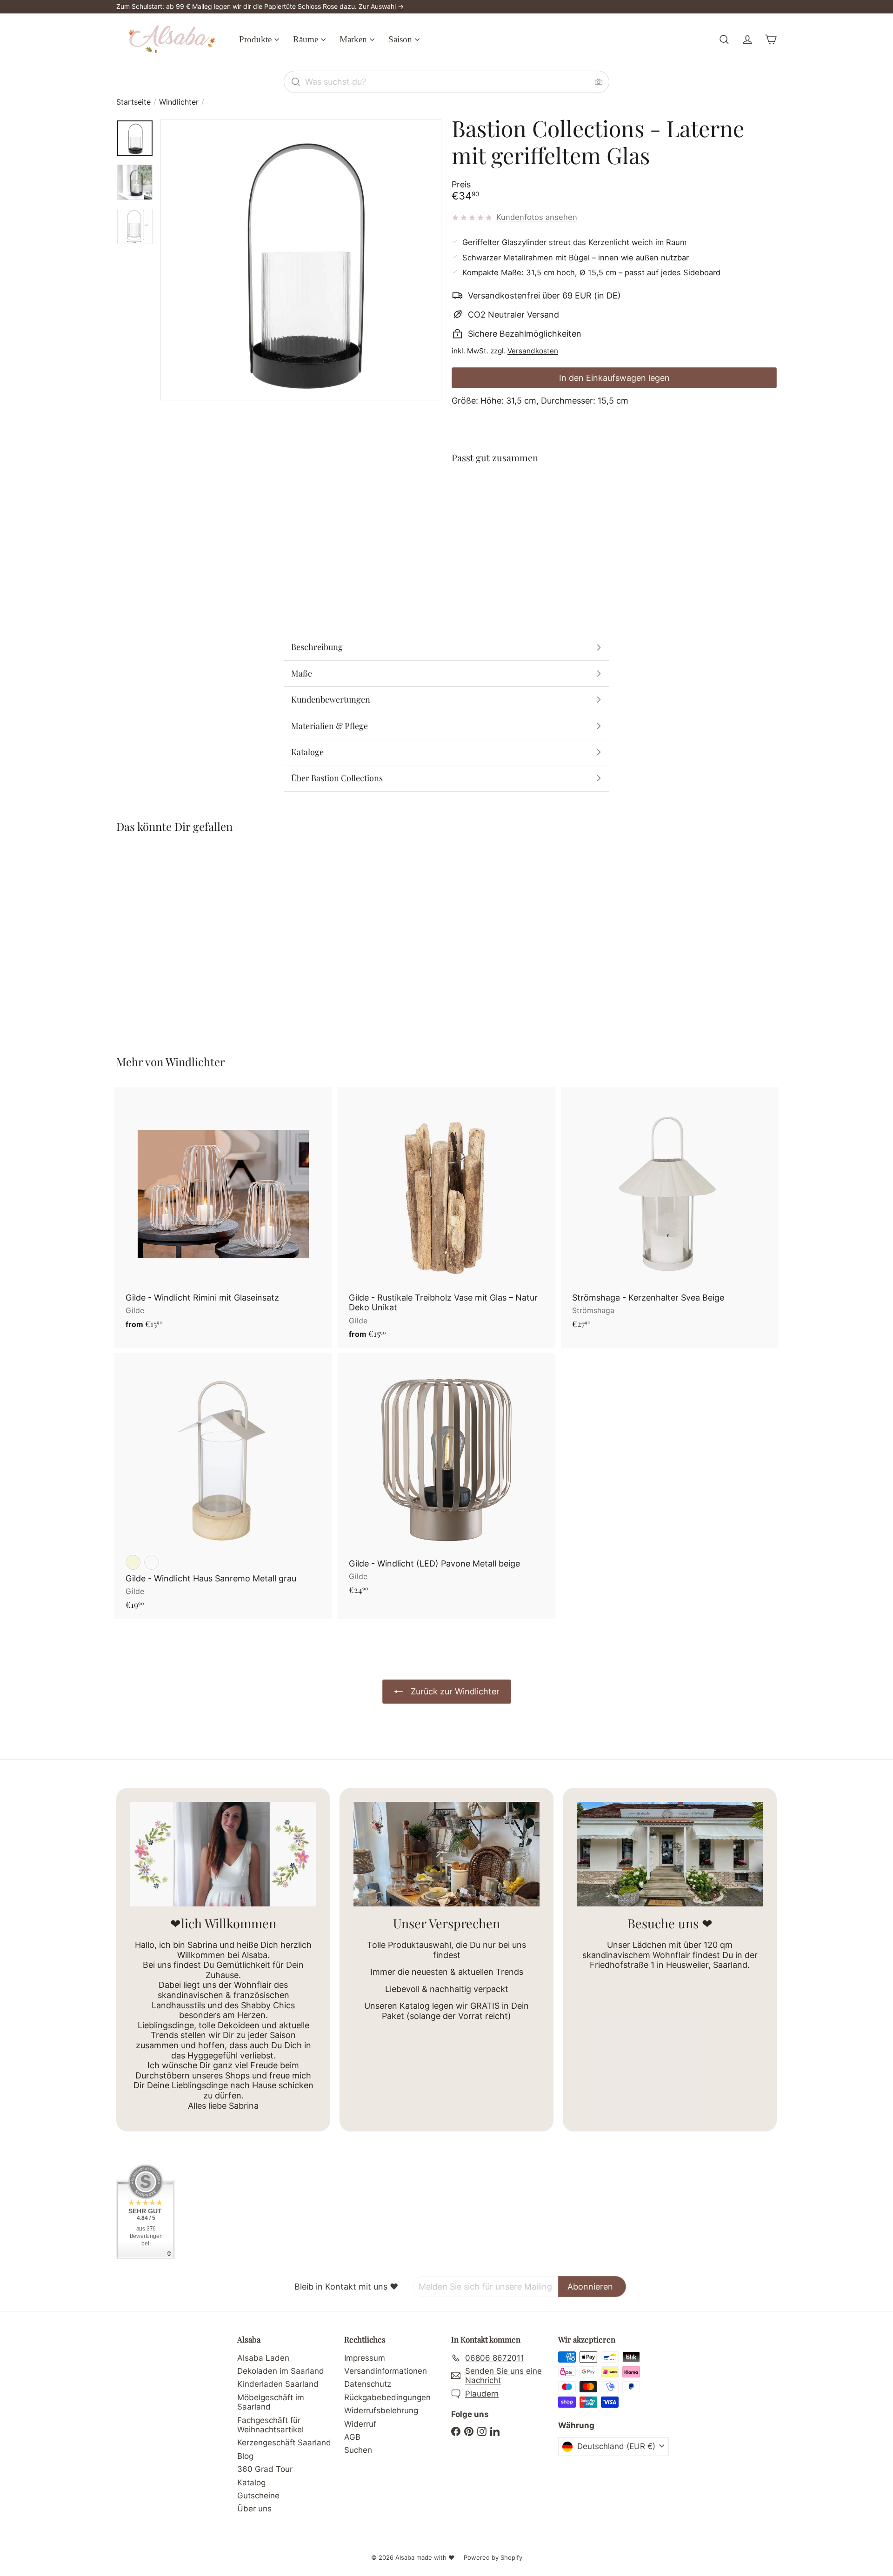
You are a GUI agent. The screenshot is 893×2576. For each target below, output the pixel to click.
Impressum (365, 2358)
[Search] (296, 82)
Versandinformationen (386, 2371)
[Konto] (747, 40)
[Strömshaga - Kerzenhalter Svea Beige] (670, 1213)
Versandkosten (533, 351)
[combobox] (446, 82)
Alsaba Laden (263, 2358)
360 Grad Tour (265, 2469)
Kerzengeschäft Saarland (284, 2443)
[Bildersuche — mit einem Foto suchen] (599, 82)
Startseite (133, 102)
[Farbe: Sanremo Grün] (152, 1562)
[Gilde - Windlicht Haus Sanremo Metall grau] (223, 1486)
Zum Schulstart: (140, 6)
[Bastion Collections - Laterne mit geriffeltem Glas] (614, 505)
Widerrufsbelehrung (381, 2410)
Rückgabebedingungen (387, 2397)
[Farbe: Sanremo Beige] (133, 1562)
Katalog (251, 2483)
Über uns (254, 2509)
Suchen (358, 2450)
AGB (352, 2437)
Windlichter (179, 102)
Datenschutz (368, 2384)
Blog (245, 2456)
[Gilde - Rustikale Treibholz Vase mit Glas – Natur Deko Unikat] (446, 1218)
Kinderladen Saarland (278, 2384)
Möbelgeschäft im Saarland (271, 2402)
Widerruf (360, 2424)
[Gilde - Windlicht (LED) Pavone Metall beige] (446, 1479)
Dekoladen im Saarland (281, 2371)
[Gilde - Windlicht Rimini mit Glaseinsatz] (223, 1213)
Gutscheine (258, 2496)
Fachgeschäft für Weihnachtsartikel (270, 2425)
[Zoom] (301, 260)
